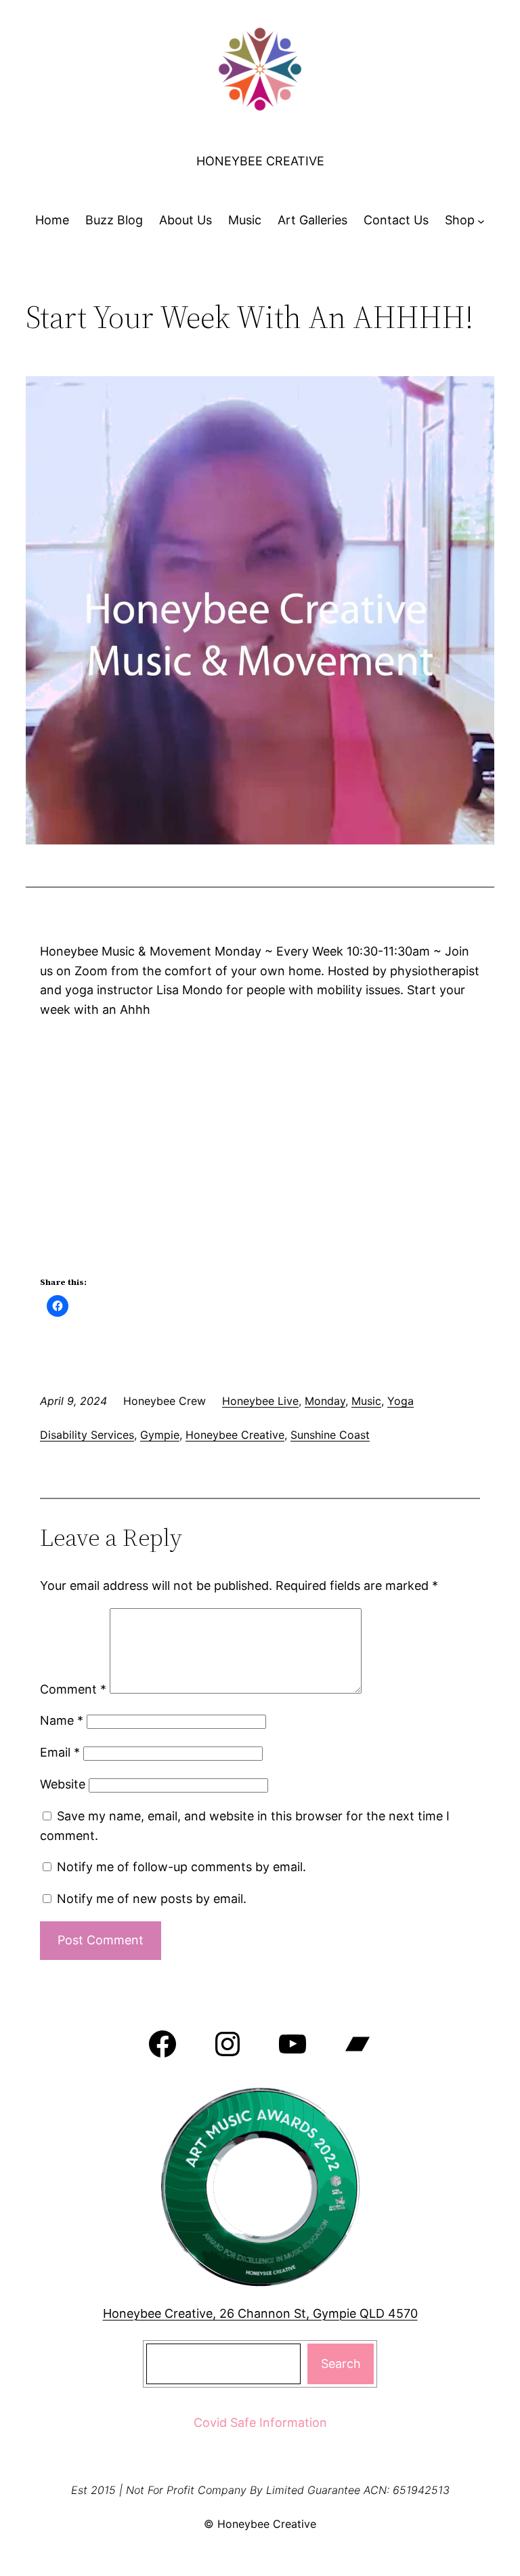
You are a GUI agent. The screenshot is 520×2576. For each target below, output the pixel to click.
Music (366, 1401)
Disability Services (87, 1435)
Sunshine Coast (330, 1435)
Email (60, 1752)
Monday (325, 1401)
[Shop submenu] (481, 221)
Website (63, 1784)
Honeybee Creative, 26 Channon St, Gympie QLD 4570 (260, 2313)
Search (341, 2364)
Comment (73, 1689)
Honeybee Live (260, 1401)
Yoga (400, 1401)
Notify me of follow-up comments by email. (181, 1867)
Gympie (160, 1435)
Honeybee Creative (260, 161)
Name (62, 1720)
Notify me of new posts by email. (152, 1899)
